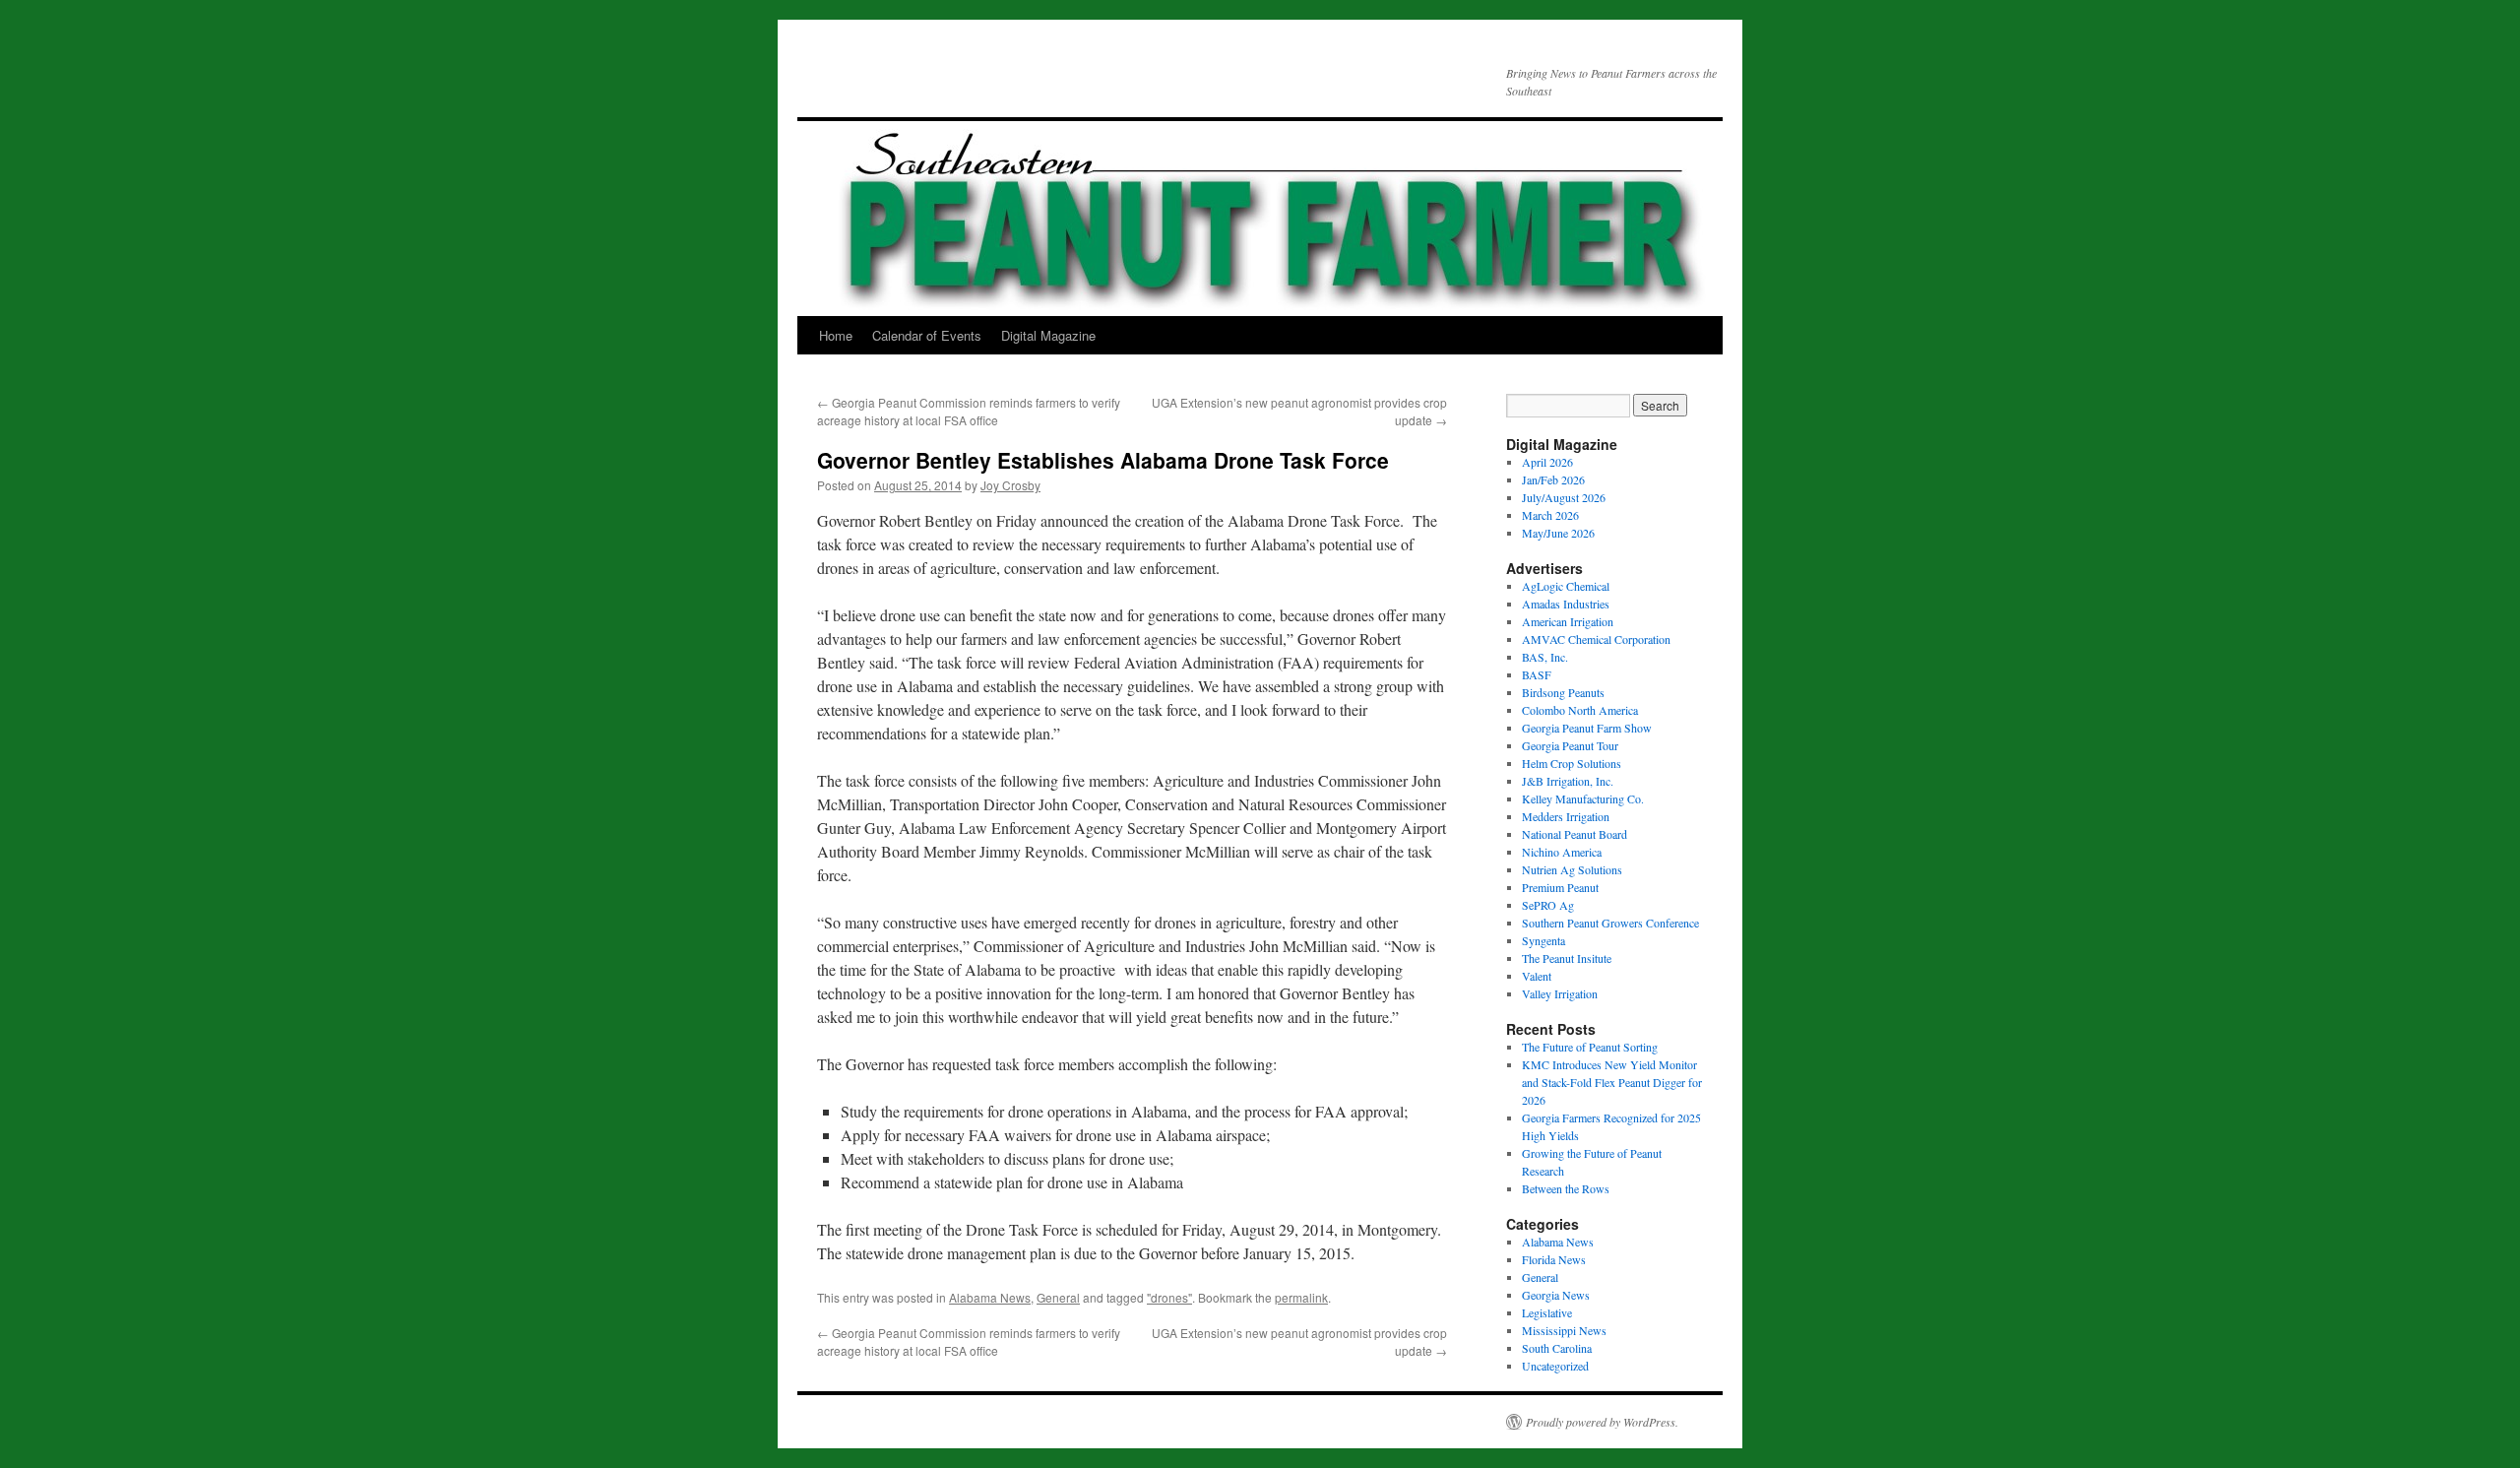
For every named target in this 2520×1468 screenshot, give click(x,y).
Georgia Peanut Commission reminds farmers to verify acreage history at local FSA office (969, 411)
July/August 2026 (1564, 497)
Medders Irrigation (1566, 816)
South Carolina (1557, 1348)
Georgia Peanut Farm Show (1587, 728)
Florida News (1554, 1259)
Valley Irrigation (1560, 993)
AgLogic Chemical (1566, 586)
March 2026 (1550, 515)
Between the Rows (1566, 1188)
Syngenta (1543, 940)
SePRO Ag (1548, 905)
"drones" (1169, 1297)
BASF (1537, 674)
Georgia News (1556, 1295)
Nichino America (1562, 852)
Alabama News (990, 1297)
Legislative (1547, 1312)
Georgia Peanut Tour (1570, 745)
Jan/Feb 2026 (1553, 479)
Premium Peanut (1560, 887)
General (1058, 1297)
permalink (1301, 1297)
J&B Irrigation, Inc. (1568, 781)
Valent (1537, 976)
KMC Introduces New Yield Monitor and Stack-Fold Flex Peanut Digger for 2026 (1612, 1082)
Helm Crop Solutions (1572, 763)
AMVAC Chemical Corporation (1596, 639)
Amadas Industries (1566, 604)
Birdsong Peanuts (1563, 692)
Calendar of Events (927, 335)
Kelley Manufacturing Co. (1583, 798)
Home (836, 335)
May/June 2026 (1558, 533)
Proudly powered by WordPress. (1602, 1422)
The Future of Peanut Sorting (1590, 1047)
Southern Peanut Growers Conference (1610, 923)
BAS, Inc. (1545, 657)
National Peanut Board (1575, 834)
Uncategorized (1555, 1366)
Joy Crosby (1010, 485)
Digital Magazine (1048, 335)
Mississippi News (1564, 1330)
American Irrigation (1568, 621)
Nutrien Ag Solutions (1572, 869)
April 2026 (1547, 462)
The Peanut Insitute (1567, 958)
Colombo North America (1580, 710)
